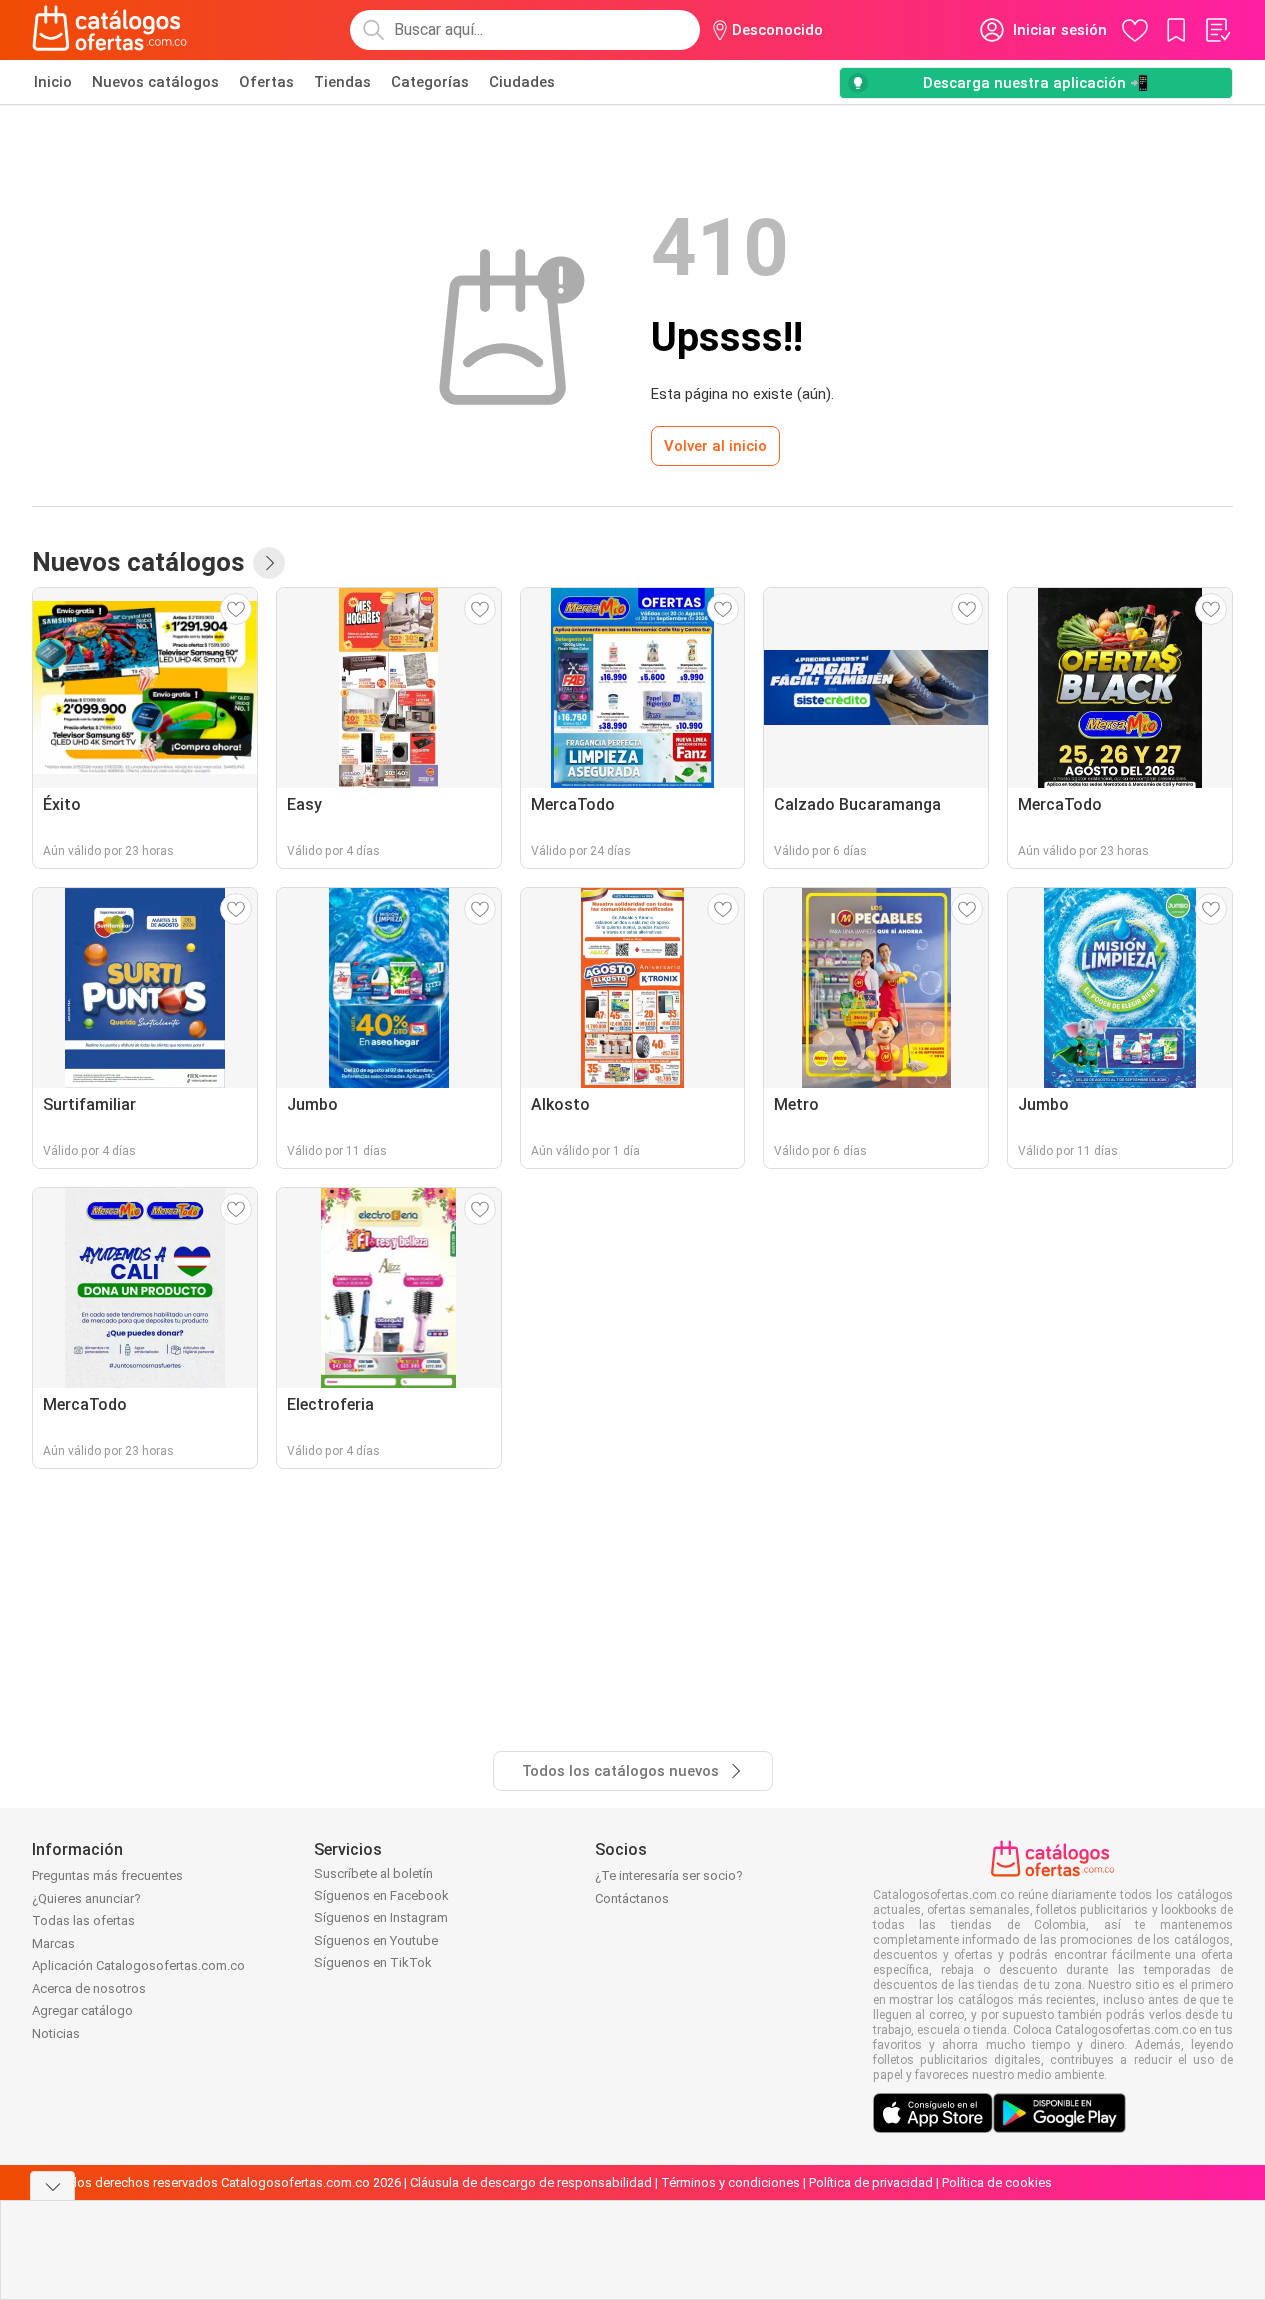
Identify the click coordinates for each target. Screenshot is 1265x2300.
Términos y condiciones (730, 2182)
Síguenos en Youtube (376, 1940)
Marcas (53, 1943)
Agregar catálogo (82, 2010)
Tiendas (342, 82)
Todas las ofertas (83, 1920)
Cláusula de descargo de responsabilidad (531, 2182)
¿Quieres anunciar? (86, 1898)
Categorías (430, 82)
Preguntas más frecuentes (107, 1875)
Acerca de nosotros (89, 1988)
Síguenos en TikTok (373, 1962)
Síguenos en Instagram (381, 1917)
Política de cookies (997, 2182)
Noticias (56, 2033)
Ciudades (522, 82)
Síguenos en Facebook (381, 1895)
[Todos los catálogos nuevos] (269, 563)
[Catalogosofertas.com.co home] (110, 30)
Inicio (53, 82)
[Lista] (1217, 30)
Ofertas (266, 82)
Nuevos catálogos (155, 82)
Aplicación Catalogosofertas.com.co (138, 1965)
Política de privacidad (871, 2182)
